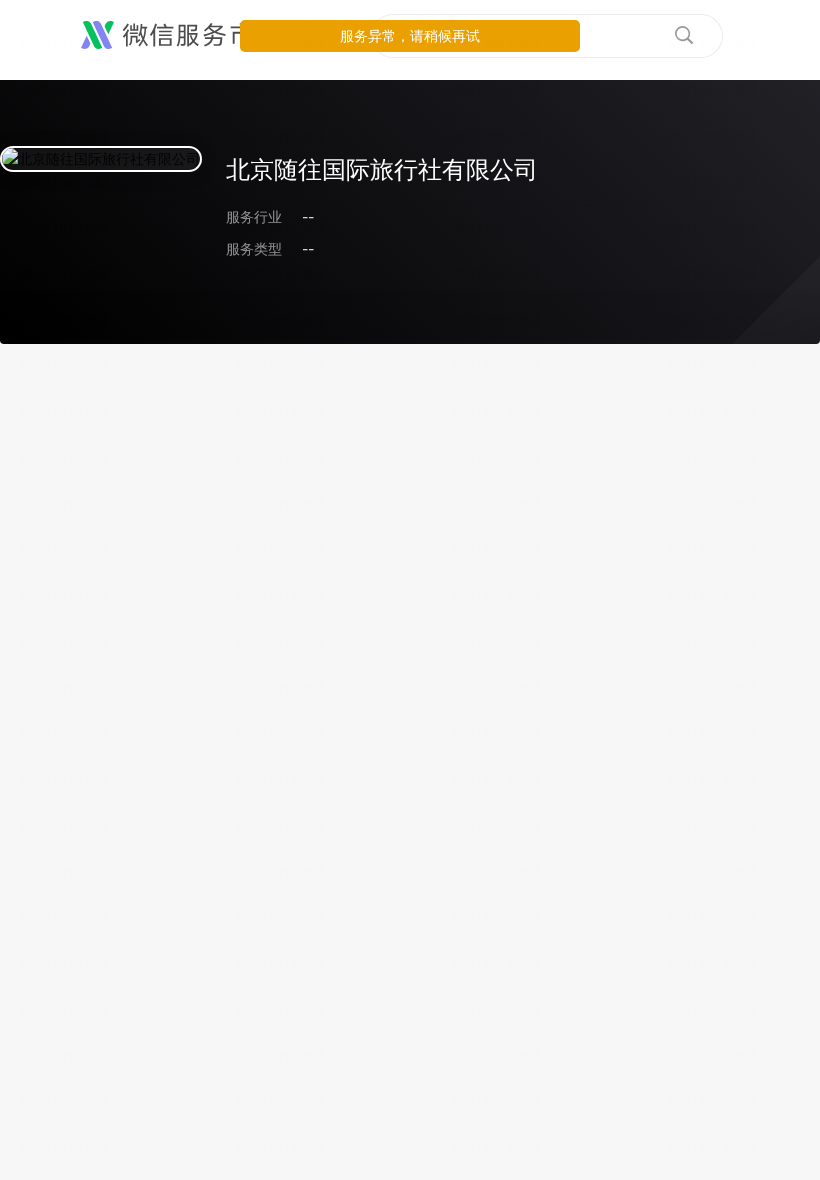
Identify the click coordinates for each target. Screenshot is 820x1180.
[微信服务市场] (179, 36)
